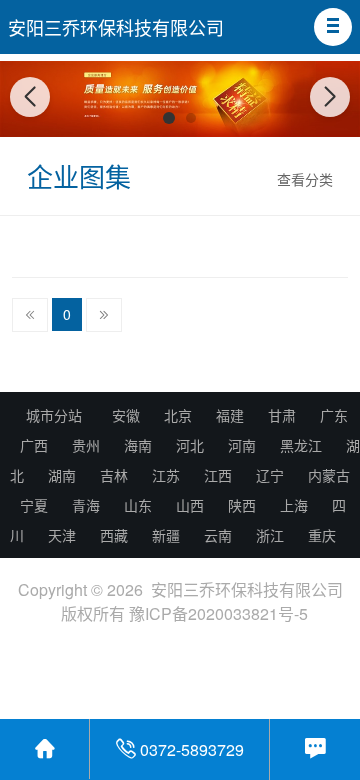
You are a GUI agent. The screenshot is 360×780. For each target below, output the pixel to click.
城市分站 (54, 415)
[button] (333, 27)
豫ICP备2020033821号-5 (218, 613)
